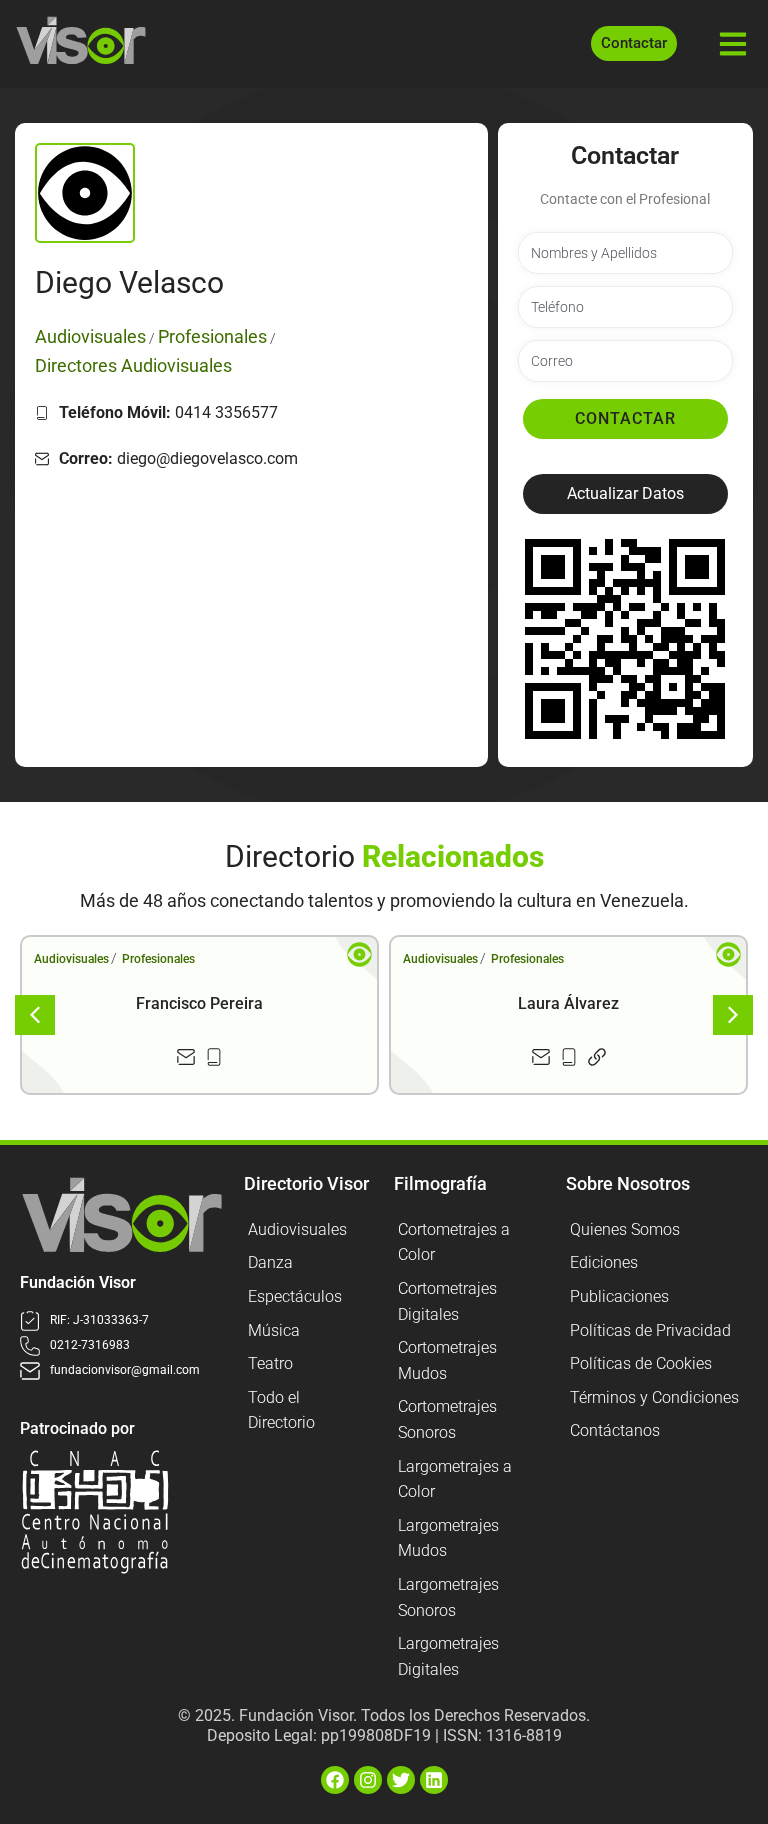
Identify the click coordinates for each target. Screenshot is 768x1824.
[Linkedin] (434, 1780)
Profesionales (158, 959)
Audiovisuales (71, 959)
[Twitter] (401, 1780)
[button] (625, 494)
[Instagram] (368, 1780)
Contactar (625, 418)
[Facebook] (335, 1780)
